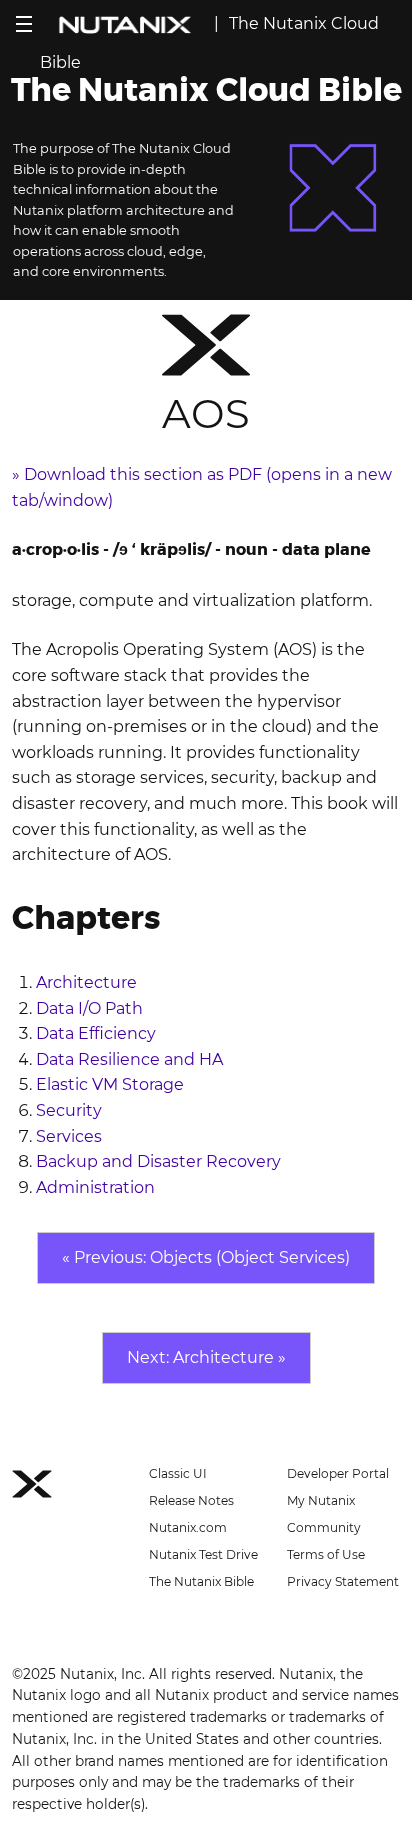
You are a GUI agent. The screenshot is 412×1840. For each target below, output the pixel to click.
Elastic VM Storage (110, 1084)
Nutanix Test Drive (203, 1554)
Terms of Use (326, 1554)
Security (69, 1110)
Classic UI (178, 1473)
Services (69, 1136)
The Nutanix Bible (201, 1581)
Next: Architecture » (206, 1357)
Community (324, 1527)
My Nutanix (321, 1500)
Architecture (86, 982)
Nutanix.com (188, 1527)
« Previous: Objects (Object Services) (206, 1257)
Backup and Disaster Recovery (158, 1161)
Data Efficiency (96, 1033)
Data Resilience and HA (129, 1059)
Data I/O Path (89, 1008)
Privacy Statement (343, 1581)
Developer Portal (338, 1473)
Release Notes (191, 1500)
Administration (95, 1187)
